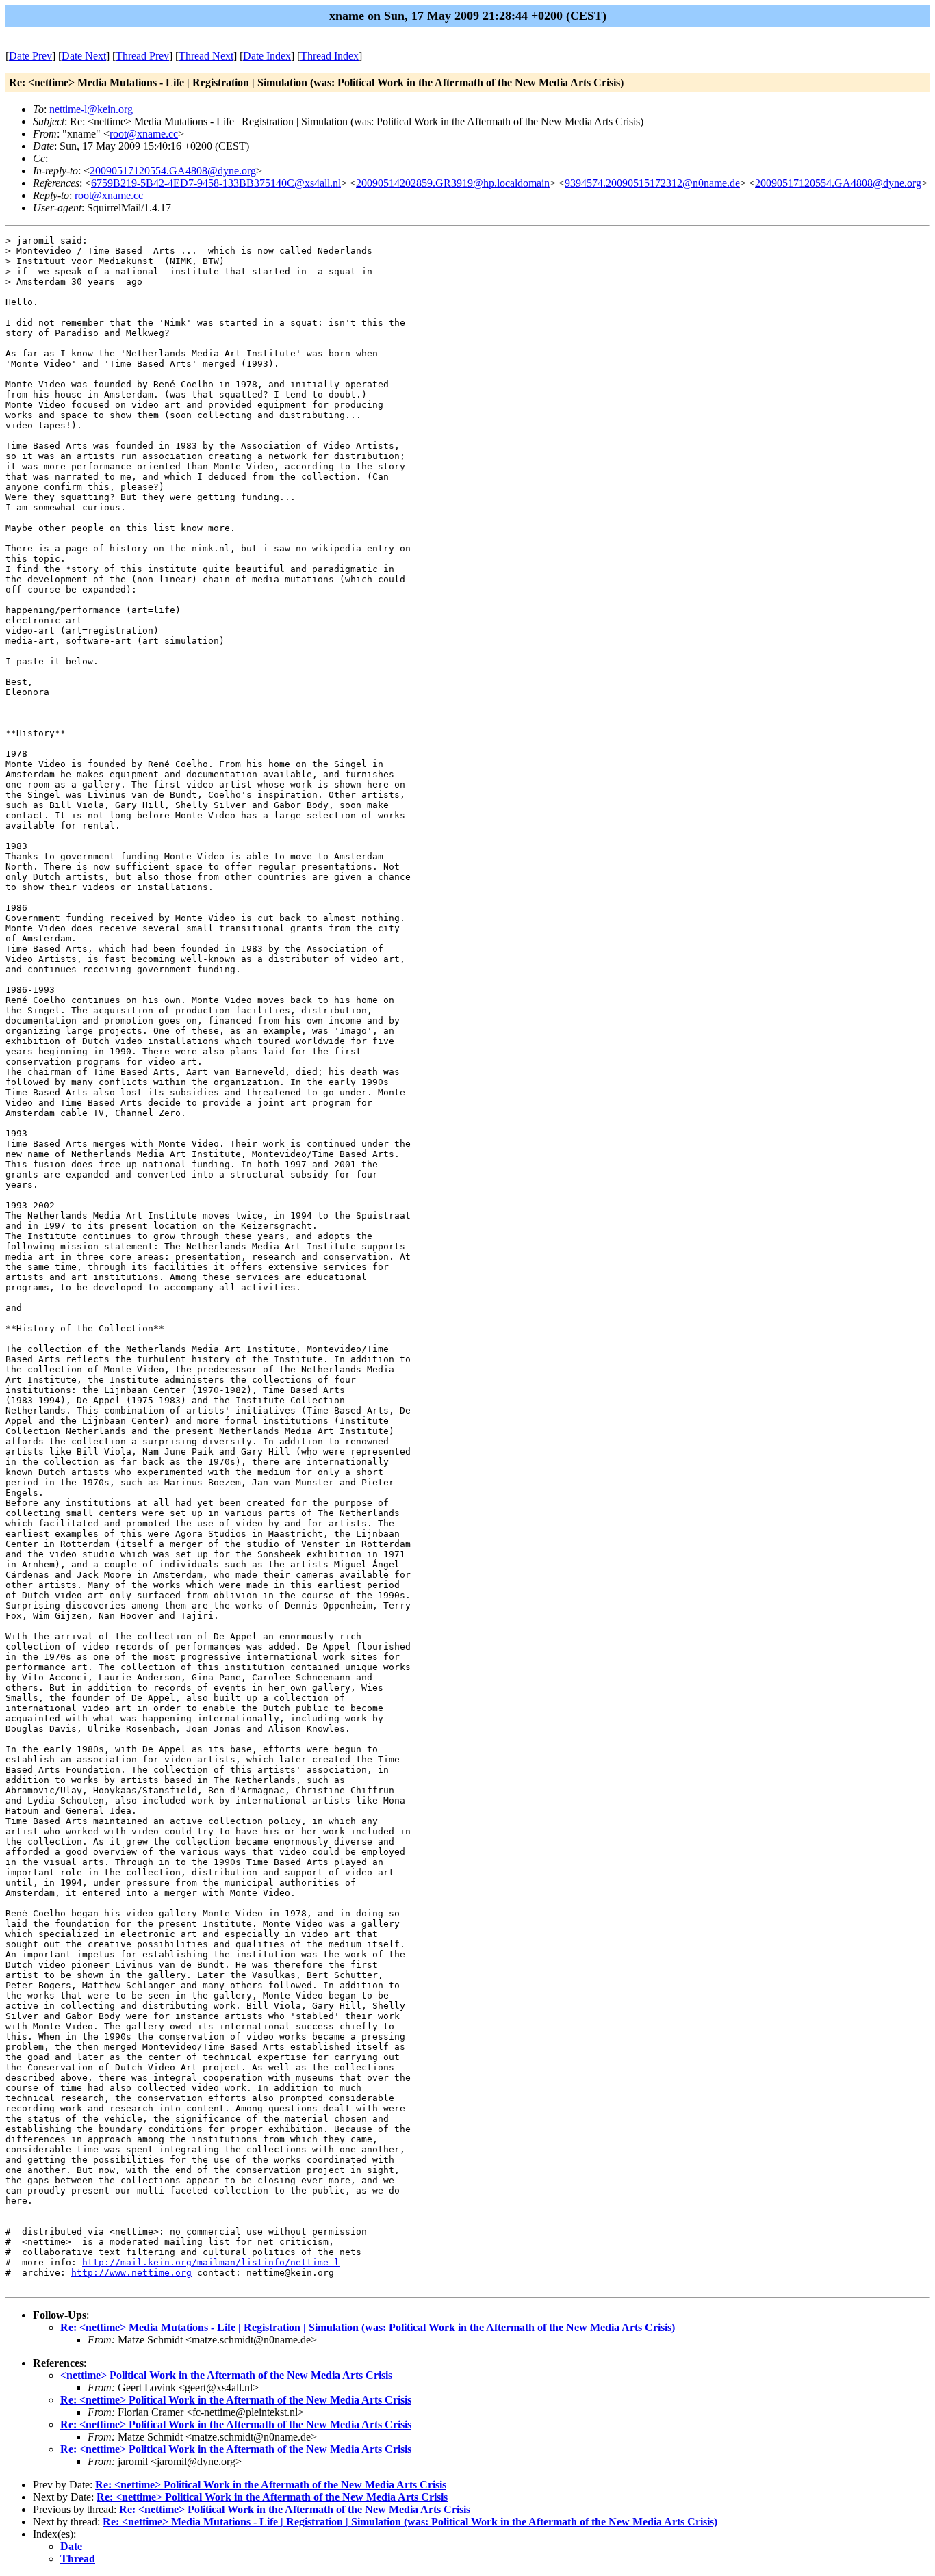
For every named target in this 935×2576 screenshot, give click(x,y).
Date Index (267, 56)
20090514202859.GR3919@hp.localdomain (453, 183)
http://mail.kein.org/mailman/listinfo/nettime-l (211, 2262)
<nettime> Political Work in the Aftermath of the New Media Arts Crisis (226, 2375)
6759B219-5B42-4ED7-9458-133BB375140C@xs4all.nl (216, 183)
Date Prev (30, 56)
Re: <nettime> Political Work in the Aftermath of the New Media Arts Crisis (236, 2400)
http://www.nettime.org (131, 2273)
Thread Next (206, 56)
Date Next (84, 56)
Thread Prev (142, 56)
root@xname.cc (144, 134)
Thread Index (330, 56)
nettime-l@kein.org (91, 109)
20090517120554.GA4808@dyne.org (173, 171)
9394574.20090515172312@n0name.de (652, 183)
